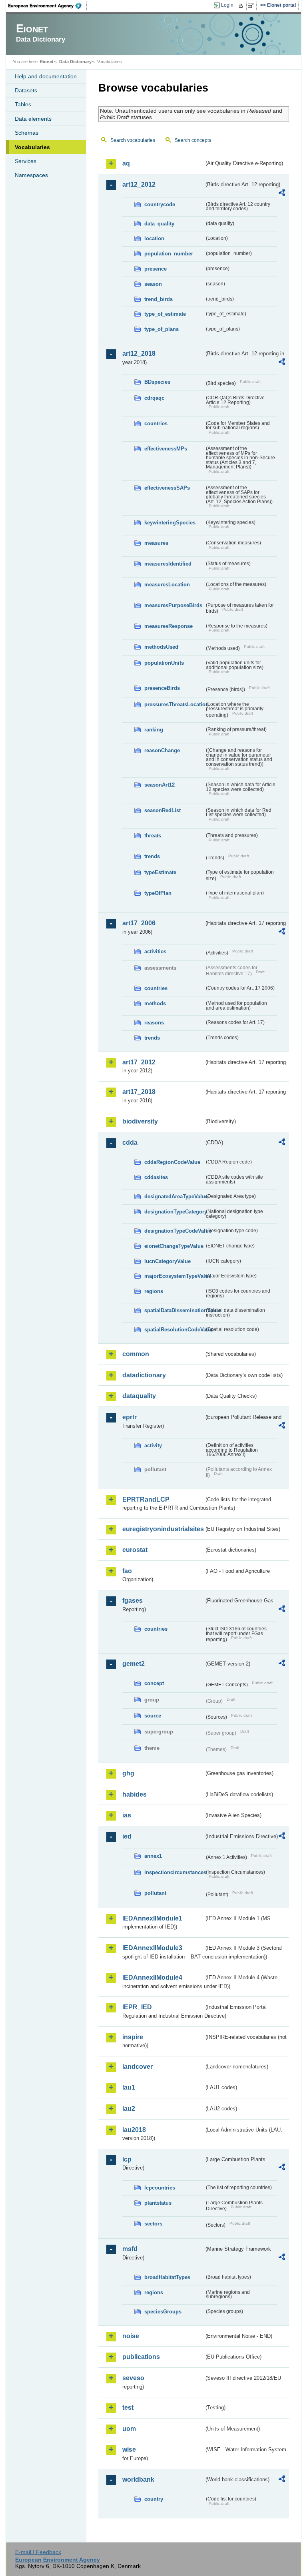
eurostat (135, 1550)
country (154, 2499)
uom (129, 2429)
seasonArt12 (159, 785)
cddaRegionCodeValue (172, 1162)
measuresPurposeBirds (173, 605)
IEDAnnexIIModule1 (152, 1918)
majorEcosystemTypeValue (174, 1276)
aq (126, 163)
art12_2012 (139, 184)
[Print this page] (242, 6)
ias (127, 1815)
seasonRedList (162, 810)
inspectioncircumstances (174, 1872)
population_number (169, 254)
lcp (127, 2159)
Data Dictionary (75, 62)
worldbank (138, 2479)
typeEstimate (160, 872)
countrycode (160, 204)
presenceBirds (162, 688)
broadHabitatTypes (167, 2277)
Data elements (33, 119)
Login (227, 5)
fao (127, 1571)
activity (153, 1445)
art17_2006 (139, 923)
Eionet (47, 62)
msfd (130, 2249)
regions (154, 1291)
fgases (133, 1601)
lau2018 (134, 2130)
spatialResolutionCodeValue (174, 1330)
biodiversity (140, 1121)
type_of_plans (161, 329)
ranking (154, 730)
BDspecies (157, 382)
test (128, 2408)
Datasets (26, 90)
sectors (153, 2224)
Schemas (27, 133)
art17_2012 (139, 1062)
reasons (154, 1023)
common (136, 1354)
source (153, 1716)
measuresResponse (168, 626)
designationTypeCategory (174, 1212)
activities (155, 951)
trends (152, 856)
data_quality (159, 224)
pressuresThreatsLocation (174, 704)
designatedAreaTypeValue (174, 1196)
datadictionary (144, 1375)
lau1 (129, 2087)
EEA (48, 6)
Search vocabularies (133, 140)
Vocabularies (32, 147)
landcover (138, 2067)
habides (135, 1794)
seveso (133, 2378)
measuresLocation (167, 585)
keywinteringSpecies (170, 523)
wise (129, 2449)
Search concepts (193, 140)
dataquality (139, 1396)
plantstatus (158, 2203)
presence (155, 269)
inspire (133, 2037)
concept (154, 1683)
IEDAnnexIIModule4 (152, 1977)
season (153, 284)
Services (26, 161)
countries (156, 423)
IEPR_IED (137, 2007)
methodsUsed (161, 647)
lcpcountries (160, 2188)
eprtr (130, 1417)
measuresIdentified (168, 564)
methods (155, 1003)
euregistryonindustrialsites (163, 1529)
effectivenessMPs (166, 449)
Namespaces (31, 175)
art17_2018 (139, 1092)
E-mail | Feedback (38, 2552)
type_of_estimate (165, 314)
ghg (128, 1773)
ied (127, 1836)
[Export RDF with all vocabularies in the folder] (282, 194)
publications (141, 2357)
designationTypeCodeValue (174, 1231)
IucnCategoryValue (167, 1261)
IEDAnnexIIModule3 (152, 1948)
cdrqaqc (154, 398)
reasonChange (162, 750)
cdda (130, 1143)
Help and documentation (46, 76)
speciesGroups (163, 2312)
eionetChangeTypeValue (174, 1246)
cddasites (156, 1177)
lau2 (129, 2109)
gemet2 (134, 1664)
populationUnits (164, 663)
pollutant (155, 1893)
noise (131, 2336)
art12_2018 (139, 354)
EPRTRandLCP (146, 1499)
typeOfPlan (158, 893)
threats (153, 836)
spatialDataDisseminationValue (174, 1310)
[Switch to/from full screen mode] (252, 6)
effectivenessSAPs (167, 488)
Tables (23, 104)
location (154, 238)
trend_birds (158, 299)
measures (156, 543)
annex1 (153, 1856)
